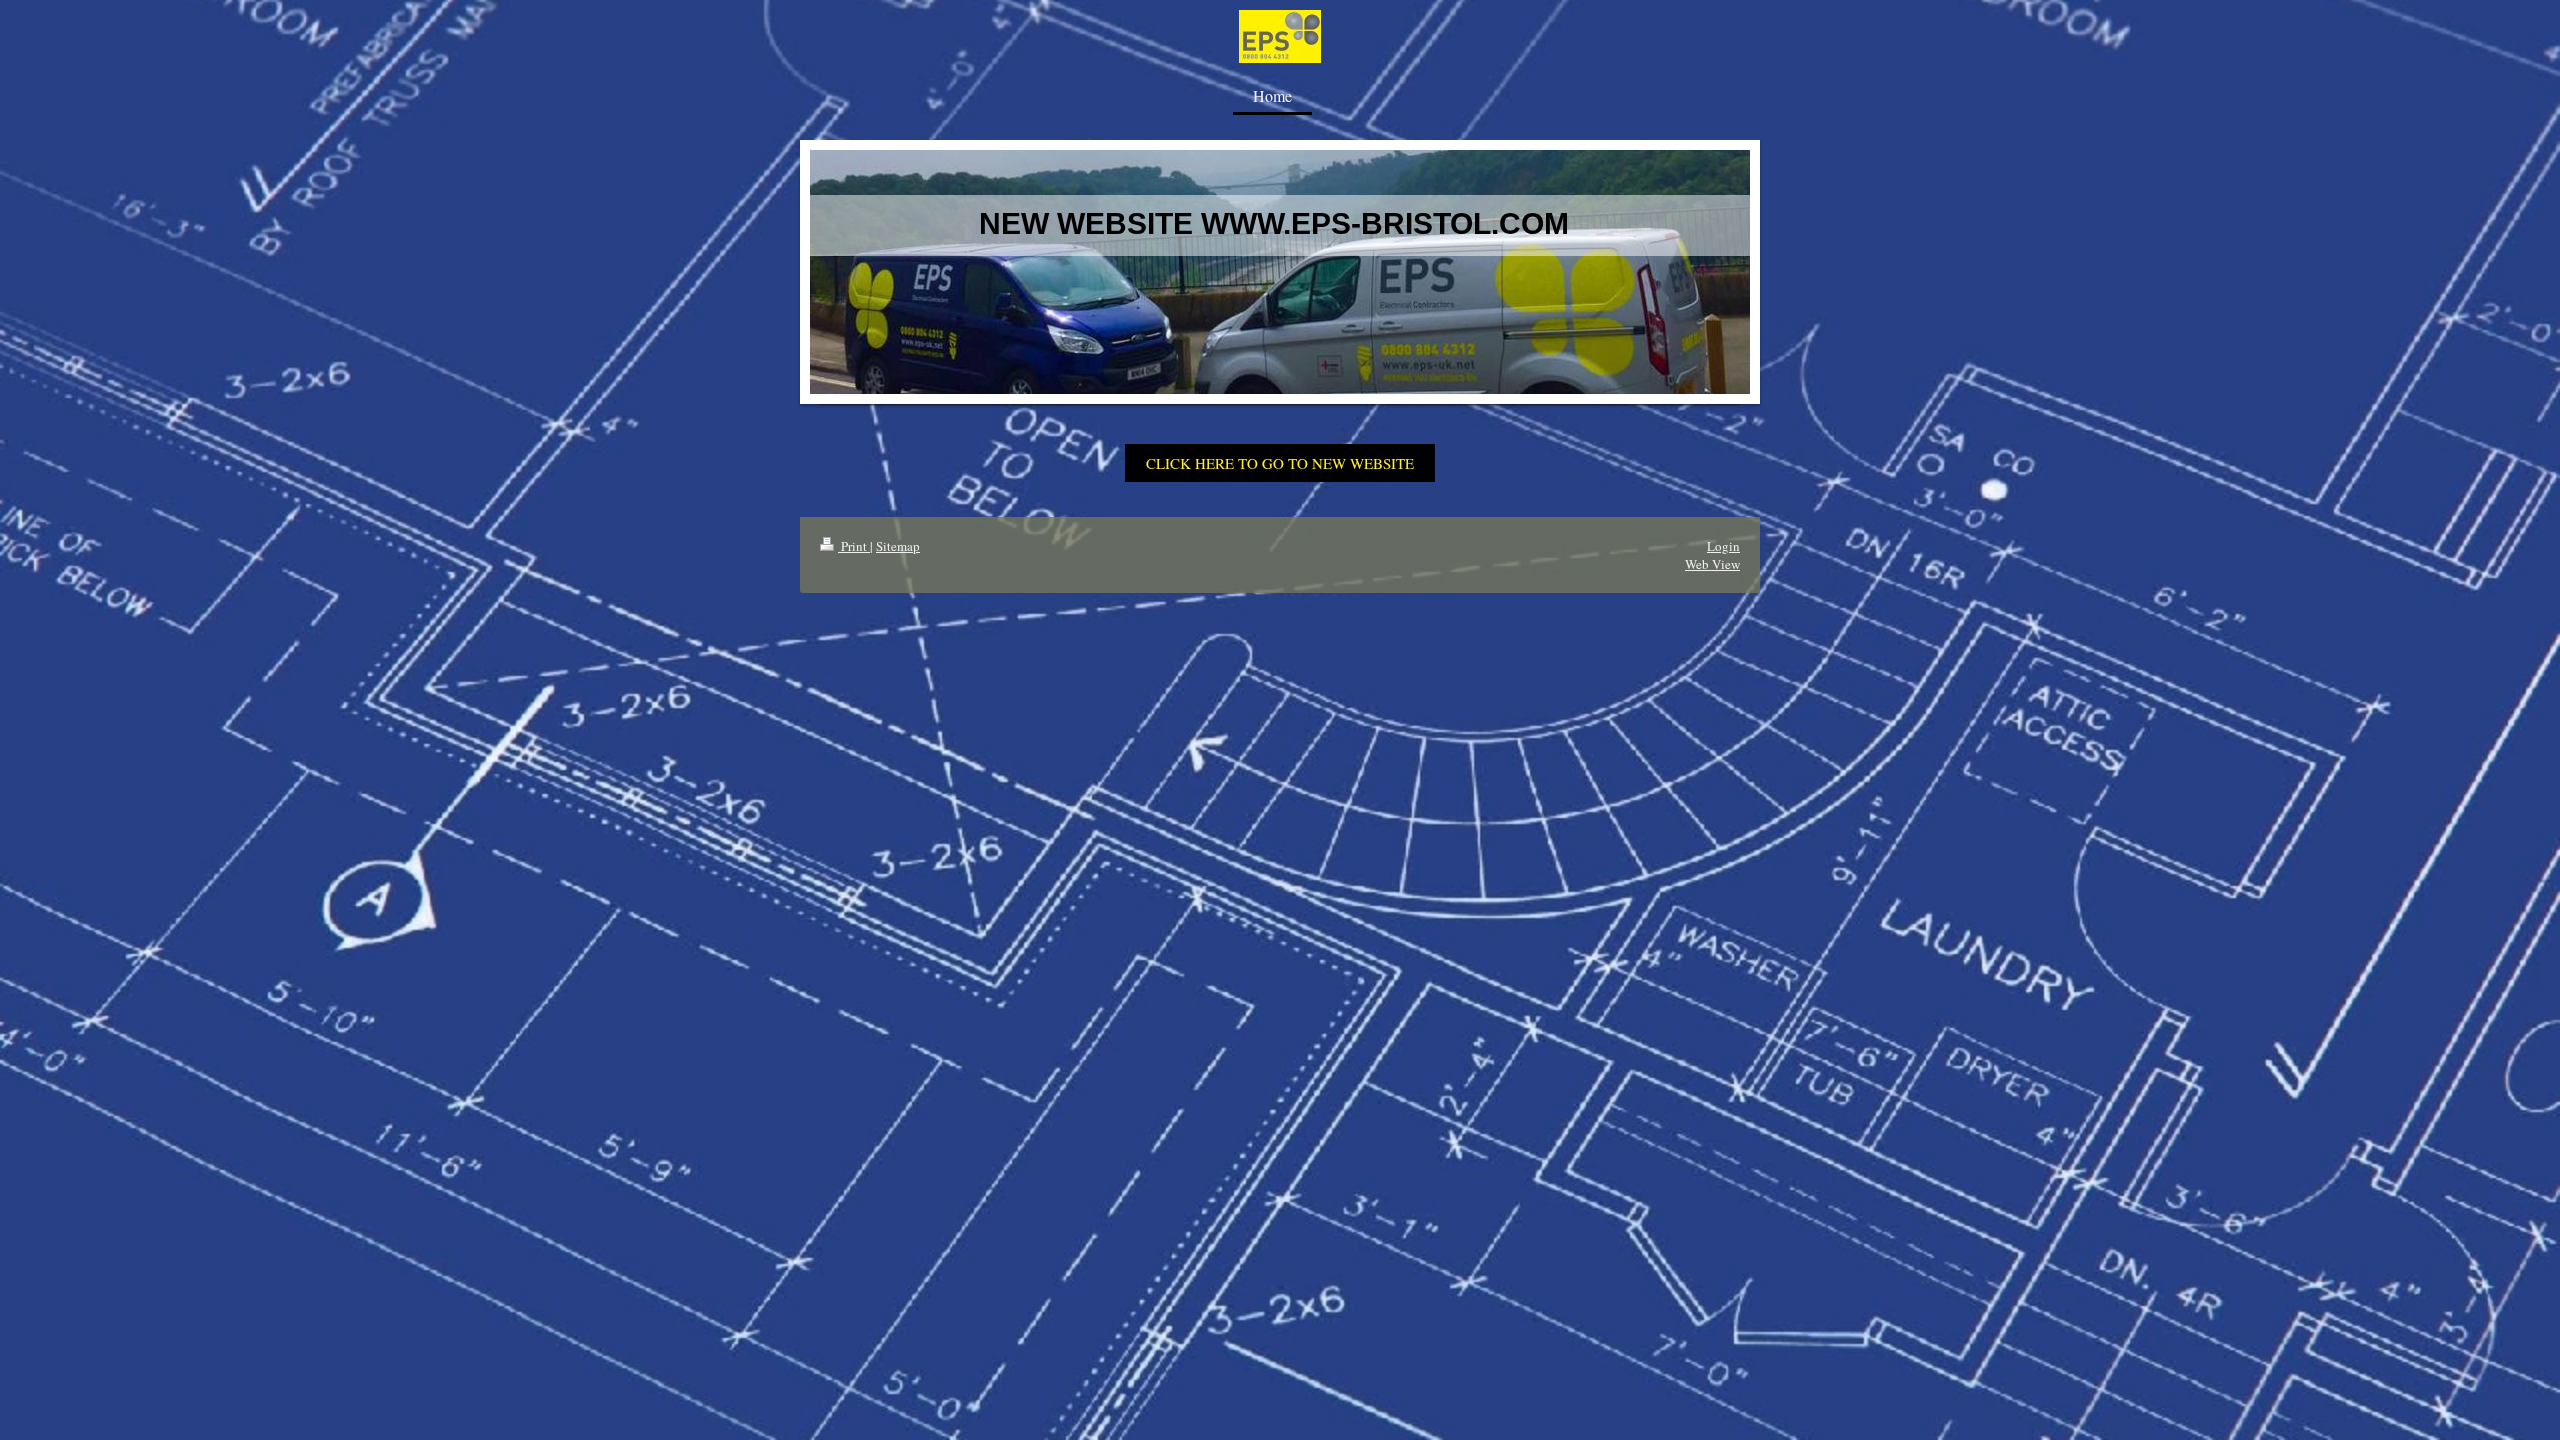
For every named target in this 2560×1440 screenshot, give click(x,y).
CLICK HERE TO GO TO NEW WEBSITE (1280, 463)
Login (1723, 546)
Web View (1712, 564)
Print (854, 546)
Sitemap (898, 546)
